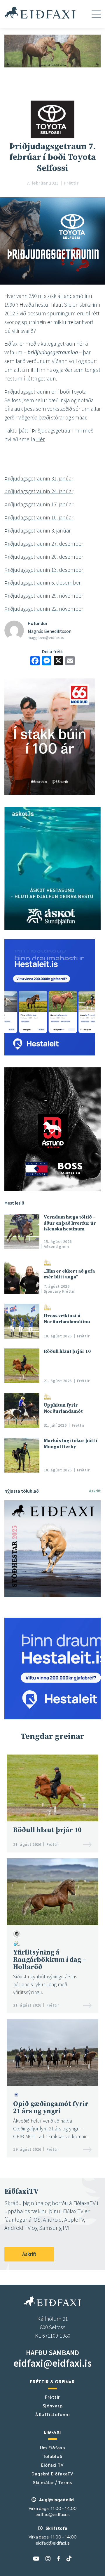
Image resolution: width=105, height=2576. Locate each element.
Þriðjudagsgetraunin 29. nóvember (44, 596)
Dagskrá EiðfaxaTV (52, 2473)
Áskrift (95, 1491)
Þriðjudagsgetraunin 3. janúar (37, 530)
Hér (40, 439)
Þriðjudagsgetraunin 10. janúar (39, 517)
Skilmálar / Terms (52, 2482)
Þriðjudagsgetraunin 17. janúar (39, 504)
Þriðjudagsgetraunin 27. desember (44, 544)
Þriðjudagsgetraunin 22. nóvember (44, 609)
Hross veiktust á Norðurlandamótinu (67, 1319)
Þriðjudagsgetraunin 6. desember (42, 583)
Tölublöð (53, 2456)
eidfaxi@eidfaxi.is (52, 2363)
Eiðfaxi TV (52, 2465)
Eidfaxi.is (40, 12)
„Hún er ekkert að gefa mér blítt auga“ (69, 1274)
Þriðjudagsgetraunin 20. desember (44, 557)
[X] (58, 661)
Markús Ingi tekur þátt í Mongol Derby (71, 1444)
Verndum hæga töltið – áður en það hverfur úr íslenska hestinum (70, 1223)
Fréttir (52, 2397)
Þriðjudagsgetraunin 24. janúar (39, 491)
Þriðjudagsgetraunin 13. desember (44, 570)
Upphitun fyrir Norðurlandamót (63, 1408)
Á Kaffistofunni (53, 2414)
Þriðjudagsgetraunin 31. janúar (39, 478)
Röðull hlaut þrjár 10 (67, 1351)
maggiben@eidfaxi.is (46, 637)
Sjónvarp (53, 2405)
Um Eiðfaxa (53, 2447)
